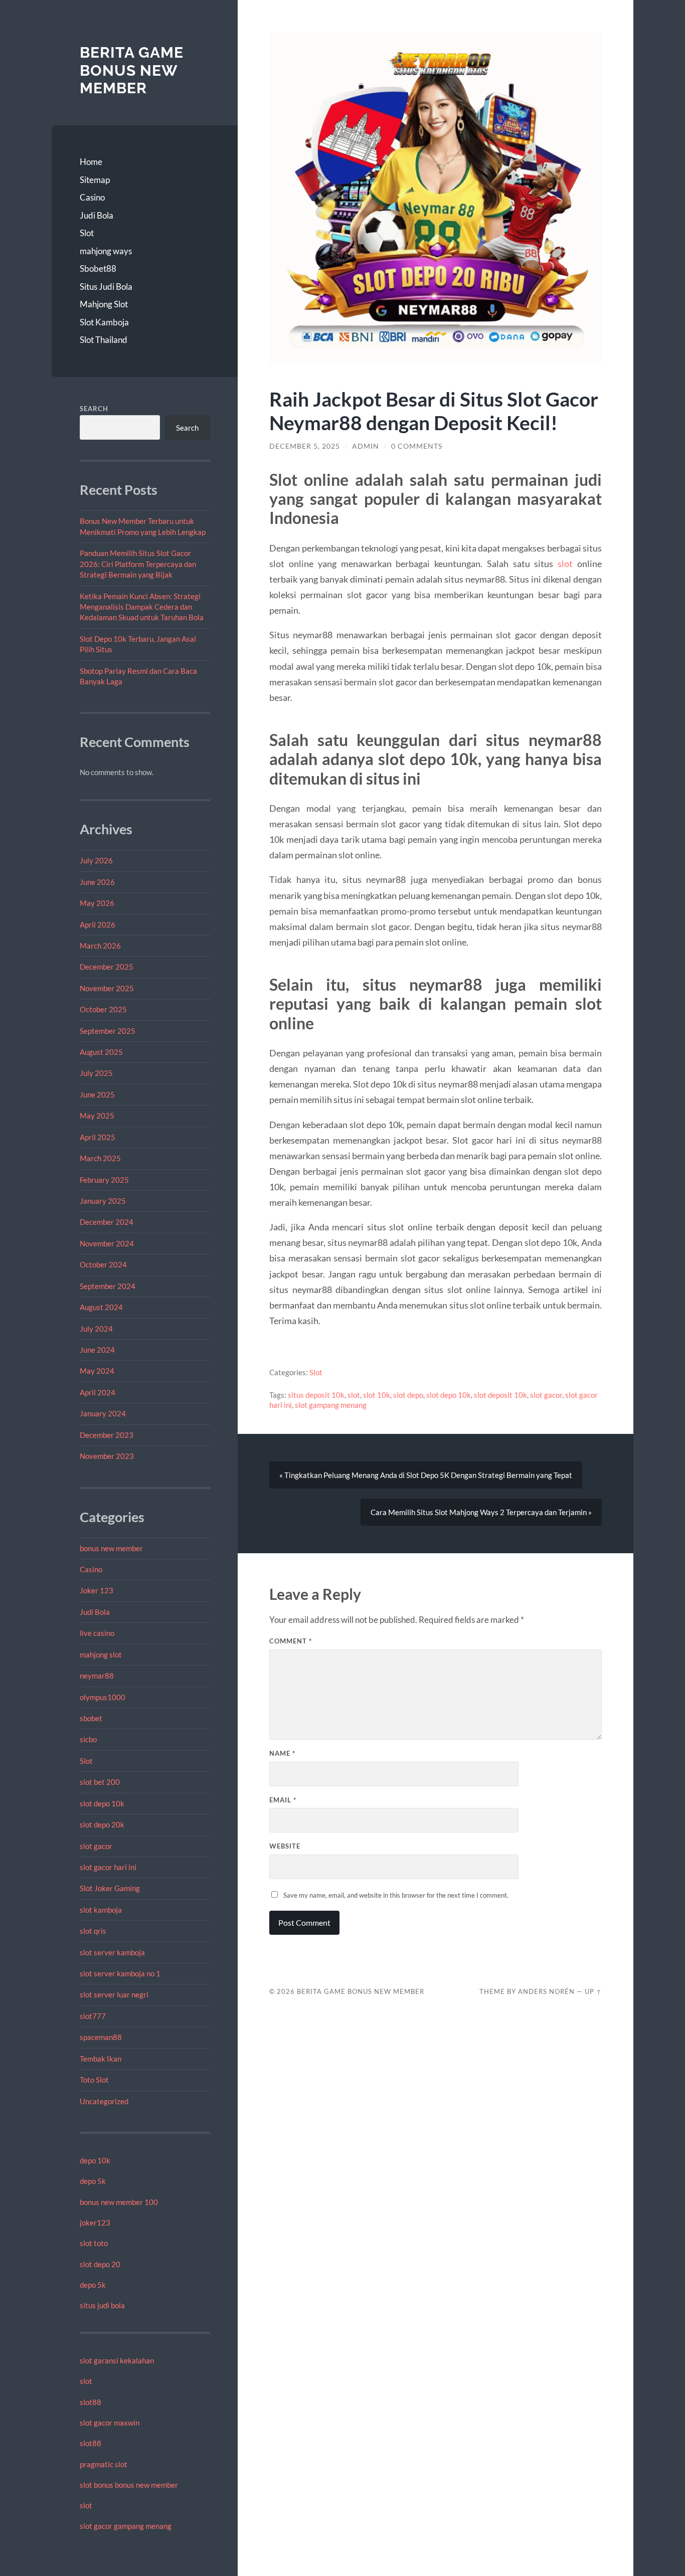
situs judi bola (102, 2305)
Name (282, 1753)
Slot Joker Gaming (110, 1888)
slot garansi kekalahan (117, 2360)
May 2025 (97, 1116)
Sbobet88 (98, 268)
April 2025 (98, 1137)
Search (94, 409)
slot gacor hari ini (108, 1867)
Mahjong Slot (104, 304)
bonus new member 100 (119, 2202)
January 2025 (103, 1201)
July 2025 (96, 1073)
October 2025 (103, 1009)
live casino (97, 1633)
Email (283, 1800)
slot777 (93, 2016)
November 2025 (107, 988)
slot (86, 2381)
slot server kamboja (112, 1952)
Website (285, 1846)
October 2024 (103, 1264)
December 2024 (107, 1222)
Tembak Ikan (101, 2059)
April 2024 (98, 1392)
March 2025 (100, 1158)
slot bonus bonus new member (129, 2485)
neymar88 (97, 1676)
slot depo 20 (100, 2264)
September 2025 (108, 1031)
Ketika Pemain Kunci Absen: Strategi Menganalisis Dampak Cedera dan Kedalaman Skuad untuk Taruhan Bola (142, 607)
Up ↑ (593, 1991)
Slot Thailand (104, 340)
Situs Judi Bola (106, 287)
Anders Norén (546, 1991)
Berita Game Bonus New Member (132, 70)
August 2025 (101, 1052)
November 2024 (107, 1243)
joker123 (95, 2223)
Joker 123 (97, 1590)
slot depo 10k (102, 1803)
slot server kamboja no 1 (120, 1973)
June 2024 (97, 1350)
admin (366, 446)
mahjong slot (101, 1654)
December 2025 (107, 967)
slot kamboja (101, 1910)
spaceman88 (101, 2037)
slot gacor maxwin (110, 2423)
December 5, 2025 (305, 446)
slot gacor (96, 1846)
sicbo (88, 1739)
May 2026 (97, 903)
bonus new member (111, 1548)
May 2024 (97, 1371)
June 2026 (97, 882)
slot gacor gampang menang (126, 2526)
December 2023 (107, 1435)
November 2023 (107, 1456)
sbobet (91, 1718)
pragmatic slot (104, 2464)
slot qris (93, 1931)
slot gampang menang (331, 1405)
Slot (87, 233)
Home (91, 162)
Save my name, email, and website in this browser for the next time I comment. (396, 1895)
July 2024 (96, 1329)
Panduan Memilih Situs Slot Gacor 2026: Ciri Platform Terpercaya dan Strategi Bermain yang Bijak (138, 564)
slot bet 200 (100, 1782)
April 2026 (98, 925)
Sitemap (95, 180)
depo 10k (95, 2160)
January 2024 (103, 1413)
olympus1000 (103, 1697)
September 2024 (108, 1286)
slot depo (408, 1395)
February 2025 (104, 1180)
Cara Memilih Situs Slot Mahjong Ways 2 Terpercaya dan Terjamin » (481, 1512)
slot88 (91, 2402)
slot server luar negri (114, 1994)
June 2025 (97, 1094)
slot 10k (377, 1395)
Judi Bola (97, 215)
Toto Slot (94, 2080)
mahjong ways (106, 251)
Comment (291, 1641)
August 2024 (101, 1307)
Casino (92, 197)
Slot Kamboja (104, 322)
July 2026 (96, 860)
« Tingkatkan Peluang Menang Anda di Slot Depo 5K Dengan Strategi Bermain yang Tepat (426, 1475)
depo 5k (93, 2181)
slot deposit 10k (500, 1395)
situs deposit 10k (316, 1395)
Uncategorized (104, 2101)
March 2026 (100, 946)
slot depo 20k (102, 1824)
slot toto (94, 2243)
